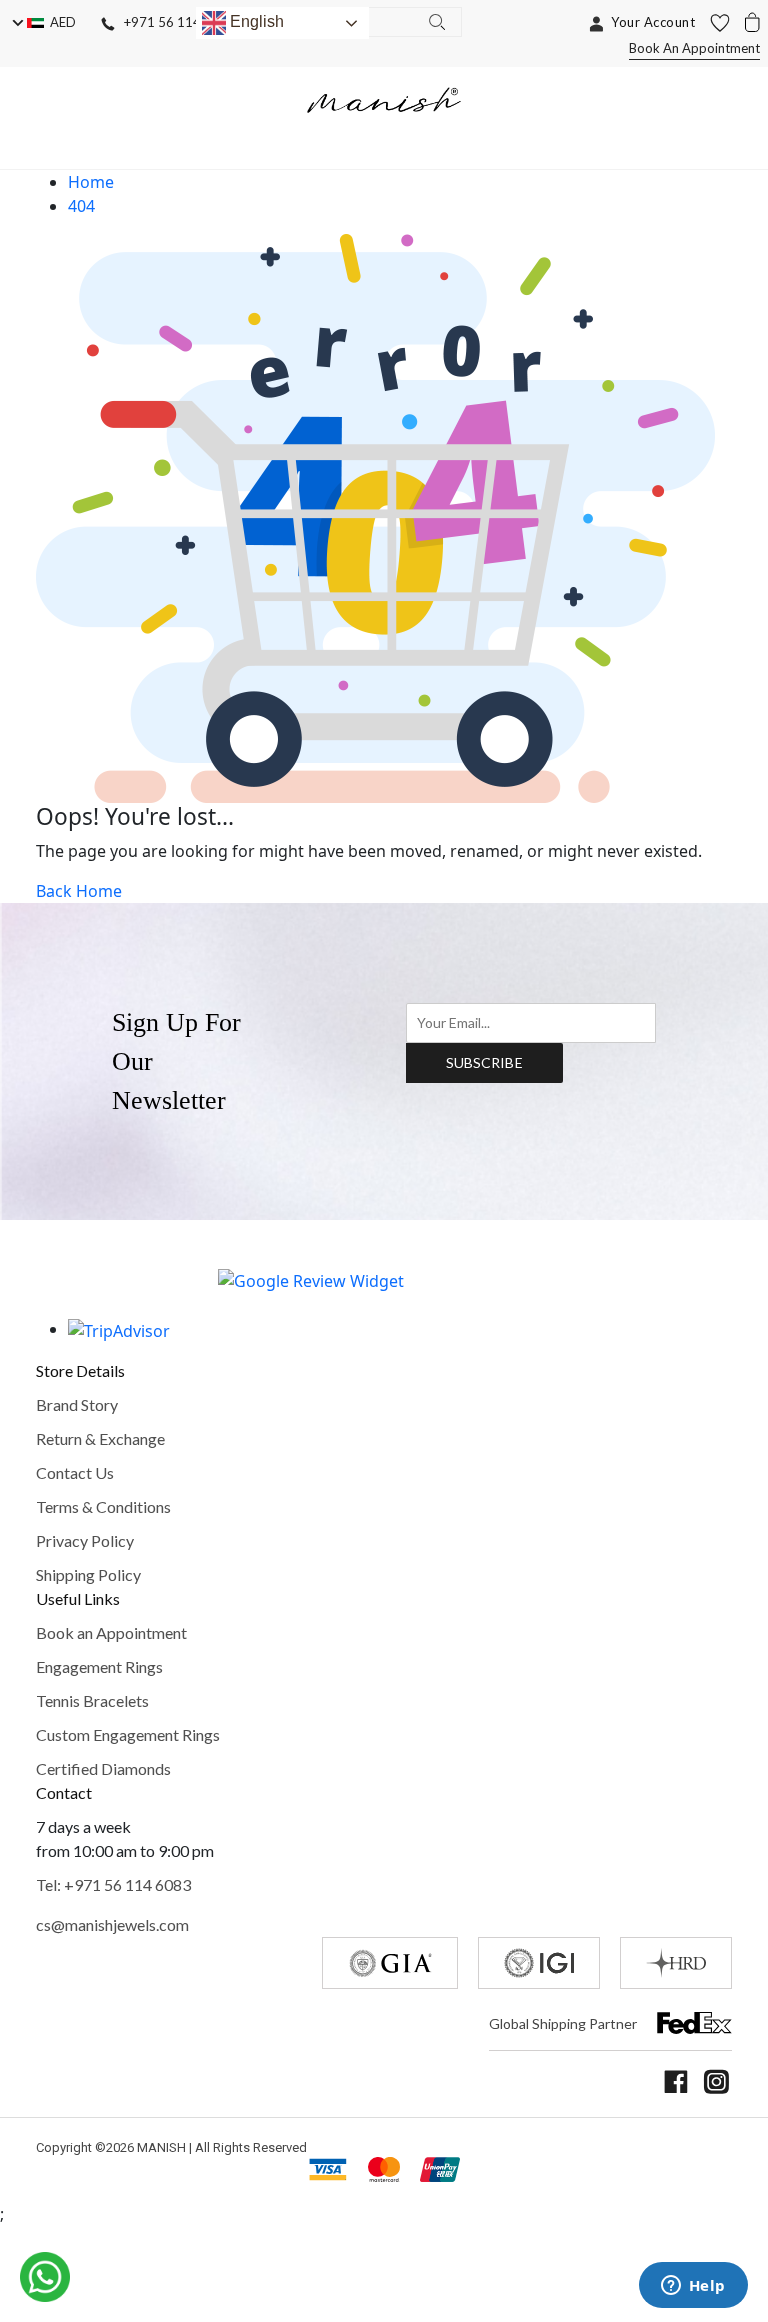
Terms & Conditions (103, 1506)
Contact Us (75, 1472)
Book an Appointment (111, 1632)
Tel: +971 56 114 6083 (113, 1884)
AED (60, 22)
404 (81, 206)
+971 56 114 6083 (175, 22)
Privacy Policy (85, 1540)
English (255, 21)
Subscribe (484, 1062)
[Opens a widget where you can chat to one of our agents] (693, 2287)
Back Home (79, 891)
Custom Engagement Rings (128, 1734)
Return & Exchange (100, 1438)
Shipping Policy (88, 1574)
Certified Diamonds (103, 1768)
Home (91, 182)
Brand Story (77, 1404)
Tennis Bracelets (92, 1700)
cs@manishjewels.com (112, 1924)
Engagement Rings (99, 1666)
